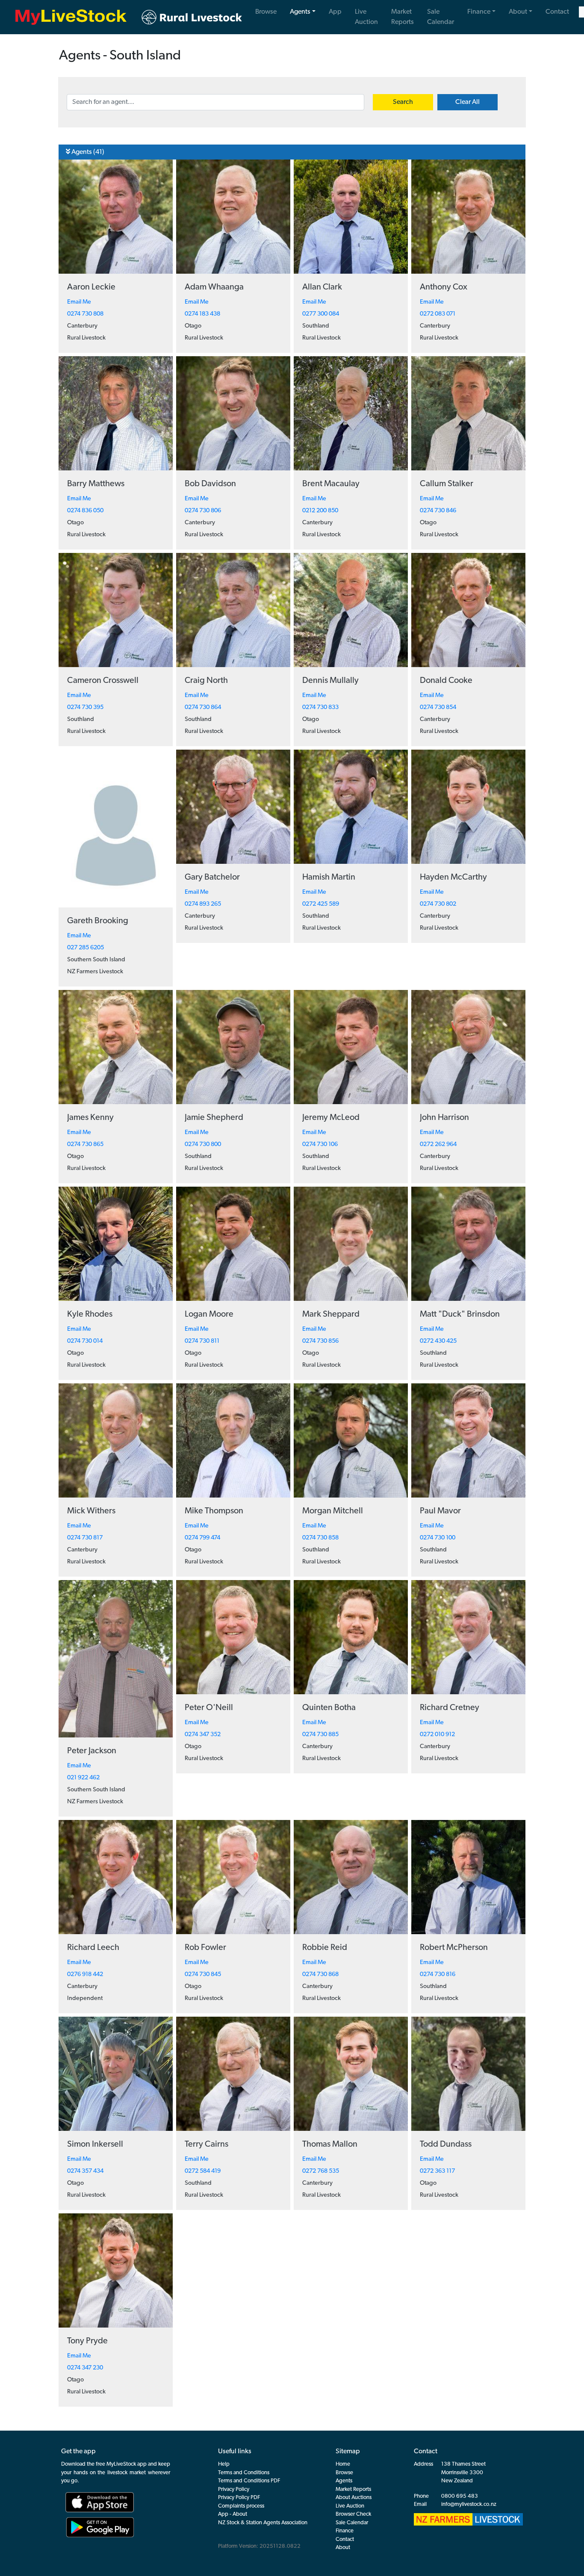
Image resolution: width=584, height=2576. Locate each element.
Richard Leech (93, 1948)
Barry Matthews (96, 484)
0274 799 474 (202, 1538)
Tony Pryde (87, 2341)
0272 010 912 (437, 1735)
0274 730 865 (85, 1145)
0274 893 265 (203, 904)
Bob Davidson (210, 484)
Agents (300, 12)
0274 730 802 (438, 904)
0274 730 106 (320, 1145)
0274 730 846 (438, 511)
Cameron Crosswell (103, 681)
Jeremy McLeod (331, 1118)
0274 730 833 (320, 708)
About (518, 12)
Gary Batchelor (212, 877)
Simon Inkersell (95, 2145)
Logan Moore (209, 1315)
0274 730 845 (203, 1975)
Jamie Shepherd (214, 1118)
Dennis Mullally (330, 681)
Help (224, 2464)
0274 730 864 (203, 708)
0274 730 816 (438, 1975)
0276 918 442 (85, 1975)
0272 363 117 (437, 2171)
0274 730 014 (85, 1341)
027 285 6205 (86, 948)
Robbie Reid (325, 1948)
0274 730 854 (438, 708)
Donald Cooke (446, 681)
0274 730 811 (202, 1341)
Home (343, 2464)
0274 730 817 (85, 1538)
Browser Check (353, 2514)
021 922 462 (83, 1778)
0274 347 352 (203, 1735)
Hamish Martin (329, 877)
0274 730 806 (203, 511)
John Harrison (444, 1118)
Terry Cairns (206, 2145)
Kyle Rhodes (90, 1315)
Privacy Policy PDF (239, 2498)
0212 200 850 (320, 511)
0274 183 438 (202, 314)
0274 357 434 (85, 2171)
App (335, 12)
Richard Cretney (450, 1708)
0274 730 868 (320, 1975)
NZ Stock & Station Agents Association (263, 2523)
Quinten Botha (329, 1708)
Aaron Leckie (91, 287)
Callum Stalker (447, 484)
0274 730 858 (320, 1538)
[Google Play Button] (100, 2527)
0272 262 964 (438, 1145)
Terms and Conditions (244, 2473)
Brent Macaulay (331, 484)
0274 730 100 (438, 1538)
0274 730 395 (85, 708)
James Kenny (90, 1118)
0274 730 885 (320, 1735)
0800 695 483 (460, 2496)
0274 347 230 (85, 2368)
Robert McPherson (454, 1948)
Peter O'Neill (209, 1708)
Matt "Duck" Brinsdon (460, 1315)
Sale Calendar (441, 17)
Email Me (79, 302)
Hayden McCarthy (453, 877)
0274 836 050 (85, 511)
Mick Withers (91, 1511)
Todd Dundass (446, 2145)
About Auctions (354, 2498)
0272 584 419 (203, 2171)
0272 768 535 (321, 2171)
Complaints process (241, 2506)
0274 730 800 (203, 1145)
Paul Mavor (440, 1511)
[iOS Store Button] (97, 2502)
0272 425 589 (321, 904)
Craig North (206, 681)
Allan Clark (322, 287)
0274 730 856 (320, 1341)
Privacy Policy (234, 2489)
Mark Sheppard (331, 1315)
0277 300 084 (321, 314)
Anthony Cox (444, 287)
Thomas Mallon (330, 2145)
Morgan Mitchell (333, 1511)
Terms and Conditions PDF (249, 2481)
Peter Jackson (92, 1751)
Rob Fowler (205, 1948)
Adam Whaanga (214, 287)
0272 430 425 (438, 1341)
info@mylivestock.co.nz (469, 2504)
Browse (266, 12)
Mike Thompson (214, 1511)
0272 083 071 (438, 314)
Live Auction (366, 17)
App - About (233, 2514)
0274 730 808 (85, 314)
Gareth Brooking (98, 921)
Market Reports (403, 17)
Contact (557, 12)
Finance (479, 12)
